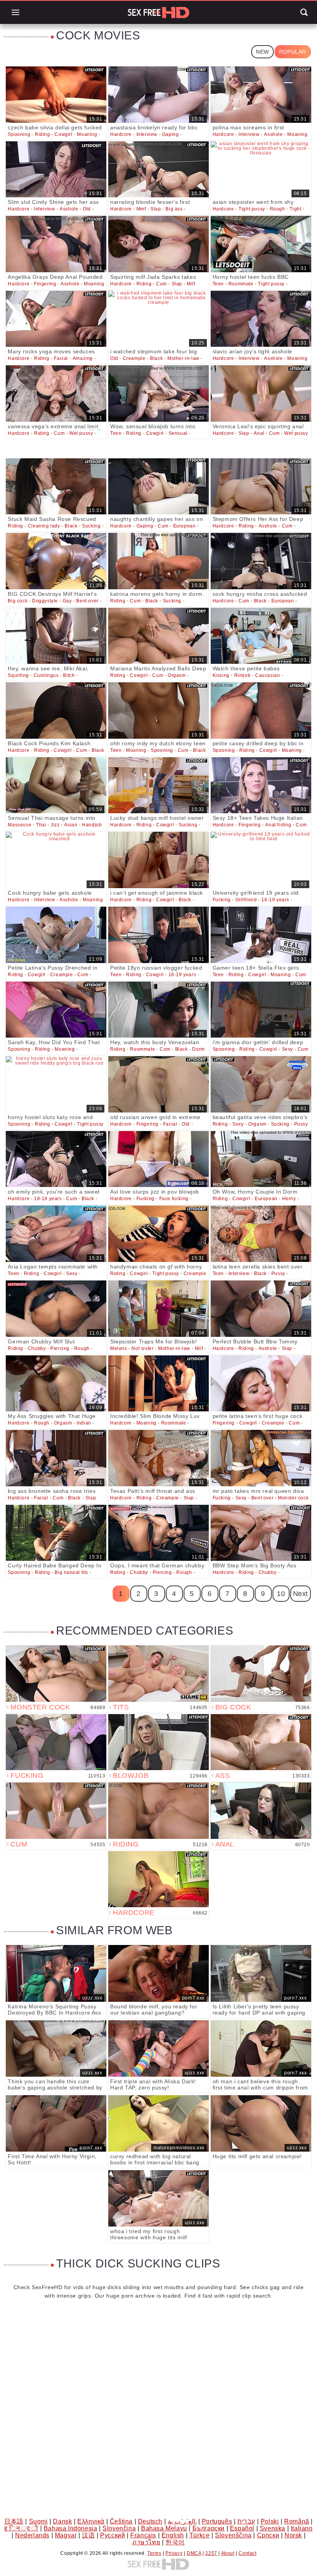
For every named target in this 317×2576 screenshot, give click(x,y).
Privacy (174, 2553)
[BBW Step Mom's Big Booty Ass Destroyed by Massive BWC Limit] (261, 1533)
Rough (278, 209)
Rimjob (243, 675)
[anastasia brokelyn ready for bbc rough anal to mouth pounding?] (158, 95)
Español (242, 2528)
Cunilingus (46, 675)
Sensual (178, 433)
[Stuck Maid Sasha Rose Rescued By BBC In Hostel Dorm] (56, 487)
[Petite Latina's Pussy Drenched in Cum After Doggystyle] (56, 935)
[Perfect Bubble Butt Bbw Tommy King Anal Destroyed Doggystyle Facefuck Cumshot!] (261, 1309)
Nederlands (32, 2535)
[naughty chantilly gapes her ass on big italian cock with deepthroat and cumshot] (158, 487)
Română (297, 2521)
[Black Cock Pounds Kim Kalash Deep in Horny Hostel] (56, 711)
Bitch (69, 675)
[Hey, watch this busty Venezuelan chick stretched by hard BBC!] (158, 1010)
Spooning (19, 134)
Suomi (38, 2521)
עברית (246, 2521)
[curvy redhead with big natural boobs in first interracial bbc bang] (158, 2123)
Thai (41, 825)
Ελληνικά (91, 2521)
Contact (247, 2553)
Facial (61, 358)
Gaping (170, 134)
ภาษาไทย (146, 2542)
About (228, 2553)
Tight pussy (252, 209)
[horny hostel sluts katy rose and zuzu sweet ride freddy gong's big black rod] (56, 1084)
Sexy (287, 1049)
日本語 (14, 2521)
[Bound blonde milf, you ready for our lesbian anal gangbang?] (158, 1973)
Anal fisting (278, 825)
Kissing (221, 675)
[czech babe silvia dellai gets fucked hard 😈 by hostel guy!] (56, 95)
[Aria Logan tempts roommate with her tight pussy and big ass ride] (56, 1234)
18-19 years (275, 900)
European (185, 526)
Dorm (198, 1049)
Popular (293, 52)
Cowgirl (63, 134)
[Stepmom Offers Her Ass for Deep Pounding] (261, 487)
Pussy (301, 1124)
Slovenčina (119, 2528)
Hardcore (121, 134)
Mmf (141, 209)
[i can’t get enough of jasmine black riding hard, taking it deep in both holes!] (158, 860)
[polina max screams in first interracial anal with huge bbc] (261, 95)
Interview (147, 134)
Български (209, 2528)
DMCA (194, 2553)
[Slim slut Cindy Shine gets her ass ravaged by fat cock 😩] (56, 170)
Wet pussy (81, 433)
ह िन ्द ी (21, 2528)
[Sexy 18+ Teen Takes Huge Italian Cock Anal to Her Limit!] (261, 785)
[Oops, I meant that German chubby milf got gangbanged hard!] (158, 1533)
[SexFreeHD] (158, 12)
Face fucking (174, 1199)
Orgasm (177, 675)
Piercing (60, 1348)
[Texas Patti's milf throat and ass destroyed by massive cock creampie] (158, 1458)
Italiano (302, 2528)
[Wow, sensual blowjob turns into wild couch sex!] (158, 393)
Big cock (18, 601)
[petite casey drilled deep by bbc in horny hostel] (261, 711)
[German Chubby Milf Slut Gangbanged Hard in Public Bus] (56, 1309)
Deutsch (150, 2521)
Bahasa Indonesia (71, 2528)
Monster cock (293, 1498)
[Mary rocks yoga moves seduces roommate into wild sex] (56, 319)
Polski (270, 2521)
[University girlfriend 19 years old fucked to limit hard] (261, 860)
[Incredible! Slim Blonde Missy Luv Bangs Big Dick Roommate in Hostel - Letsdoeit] (158, 1384)
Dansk (62, 2521)
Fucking (222, 900)
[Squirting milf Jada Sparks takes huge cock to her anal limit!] (158, 244)
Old (87, 209)
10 (281, 1594)
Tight (295, 209)
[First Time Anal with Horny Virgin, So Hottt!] (56, 2123)
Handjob (92, 825)
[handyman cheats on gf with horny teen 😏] (158, 1234)
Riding (43, 134)
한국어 (175, 2542)
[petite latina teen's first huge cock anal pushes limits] (261, 1384)
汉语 (88, 2535)
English (173, 2535)
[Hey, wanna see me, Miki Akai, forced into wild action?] (56, 636)
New (262, 52)
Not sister (142, 1348)
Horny (289, 1199)
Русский (112, 2535)
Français (143, 2535)
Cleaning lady (44, 526)
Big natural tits (71, 1572)
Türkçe (200, 2535)
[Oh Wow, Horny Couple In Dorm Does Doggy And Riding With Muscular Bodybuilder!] (261, 1159)
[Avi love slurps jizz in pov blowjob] (158, 1159)
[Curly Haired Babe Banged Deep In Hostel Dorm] (56, 1533)
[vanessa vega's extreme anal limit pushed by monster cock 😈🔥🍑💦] (56, 393)
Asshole (273, 134)
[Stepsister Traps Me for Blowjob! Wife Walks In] (158, 1309)
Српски (268, 2535)
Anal (259, 433)
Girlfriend (246, 900)
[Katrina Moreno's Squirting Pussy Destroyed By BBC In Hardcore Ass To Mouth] (56, 1973)
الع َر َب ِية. (182, 2521)
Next (301, 1594)
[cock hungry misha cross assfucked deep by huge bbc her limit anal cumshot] (261, 561)
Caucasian (268, 675)
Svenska (273, 2528)
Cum (162, 284)
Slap (156, 209)
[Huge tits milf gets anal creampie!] (261, 2123)
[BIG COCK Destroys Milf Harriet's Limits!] (56, 561)
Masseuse (20, 825)
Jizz (55, 825)
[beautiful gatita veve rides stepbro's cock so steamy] (261, 1084)
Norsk (293, 2535)
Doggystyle (45, 601)
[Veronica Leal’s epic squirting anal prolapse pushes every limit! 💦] (261, 393)
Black (156, 358)
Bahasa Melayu (164, 2528)
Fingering (45, 284)
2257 (211, 2553)
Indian (84, 1423)
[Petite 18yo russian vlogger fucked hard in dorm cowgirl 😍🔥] (158, 935)
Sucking (91, 526)
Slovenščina (233, 2535)
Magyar (66, 2535)
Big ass (174, 209)
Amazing (83, 358)
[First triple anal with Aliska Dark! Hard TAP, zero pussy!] (158, 2049)
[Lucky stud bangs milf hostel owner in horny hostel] (158, 785)
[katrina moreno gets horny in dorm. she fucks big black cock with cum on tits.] (158, 561)
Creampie (134, 358)
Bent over (87, 601)
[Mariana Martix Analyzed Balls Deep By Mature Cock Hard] (158, 636)
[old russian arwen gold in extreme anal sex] (158, 1084)
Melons (119, 1348)
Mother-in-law (183, 358)
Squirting (18, 675)
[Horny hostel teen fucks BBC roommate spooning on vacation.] (261, 244)
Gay (67, 601)
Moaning (87, 134)
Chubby (37, 1348)
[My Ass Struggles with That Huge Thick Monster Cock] (56, 1384)
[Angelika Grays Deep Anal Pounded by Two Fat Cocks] (56, 244)
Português (217, 2521)
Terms (154, 2553)
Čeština (121, 2521)
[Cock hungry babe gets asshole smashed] (56, 860)
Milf (191, 284)
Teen (218, 284)
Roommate (241, 284)
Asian (71, 825)
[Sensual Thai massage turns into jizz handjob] (56, 785)
